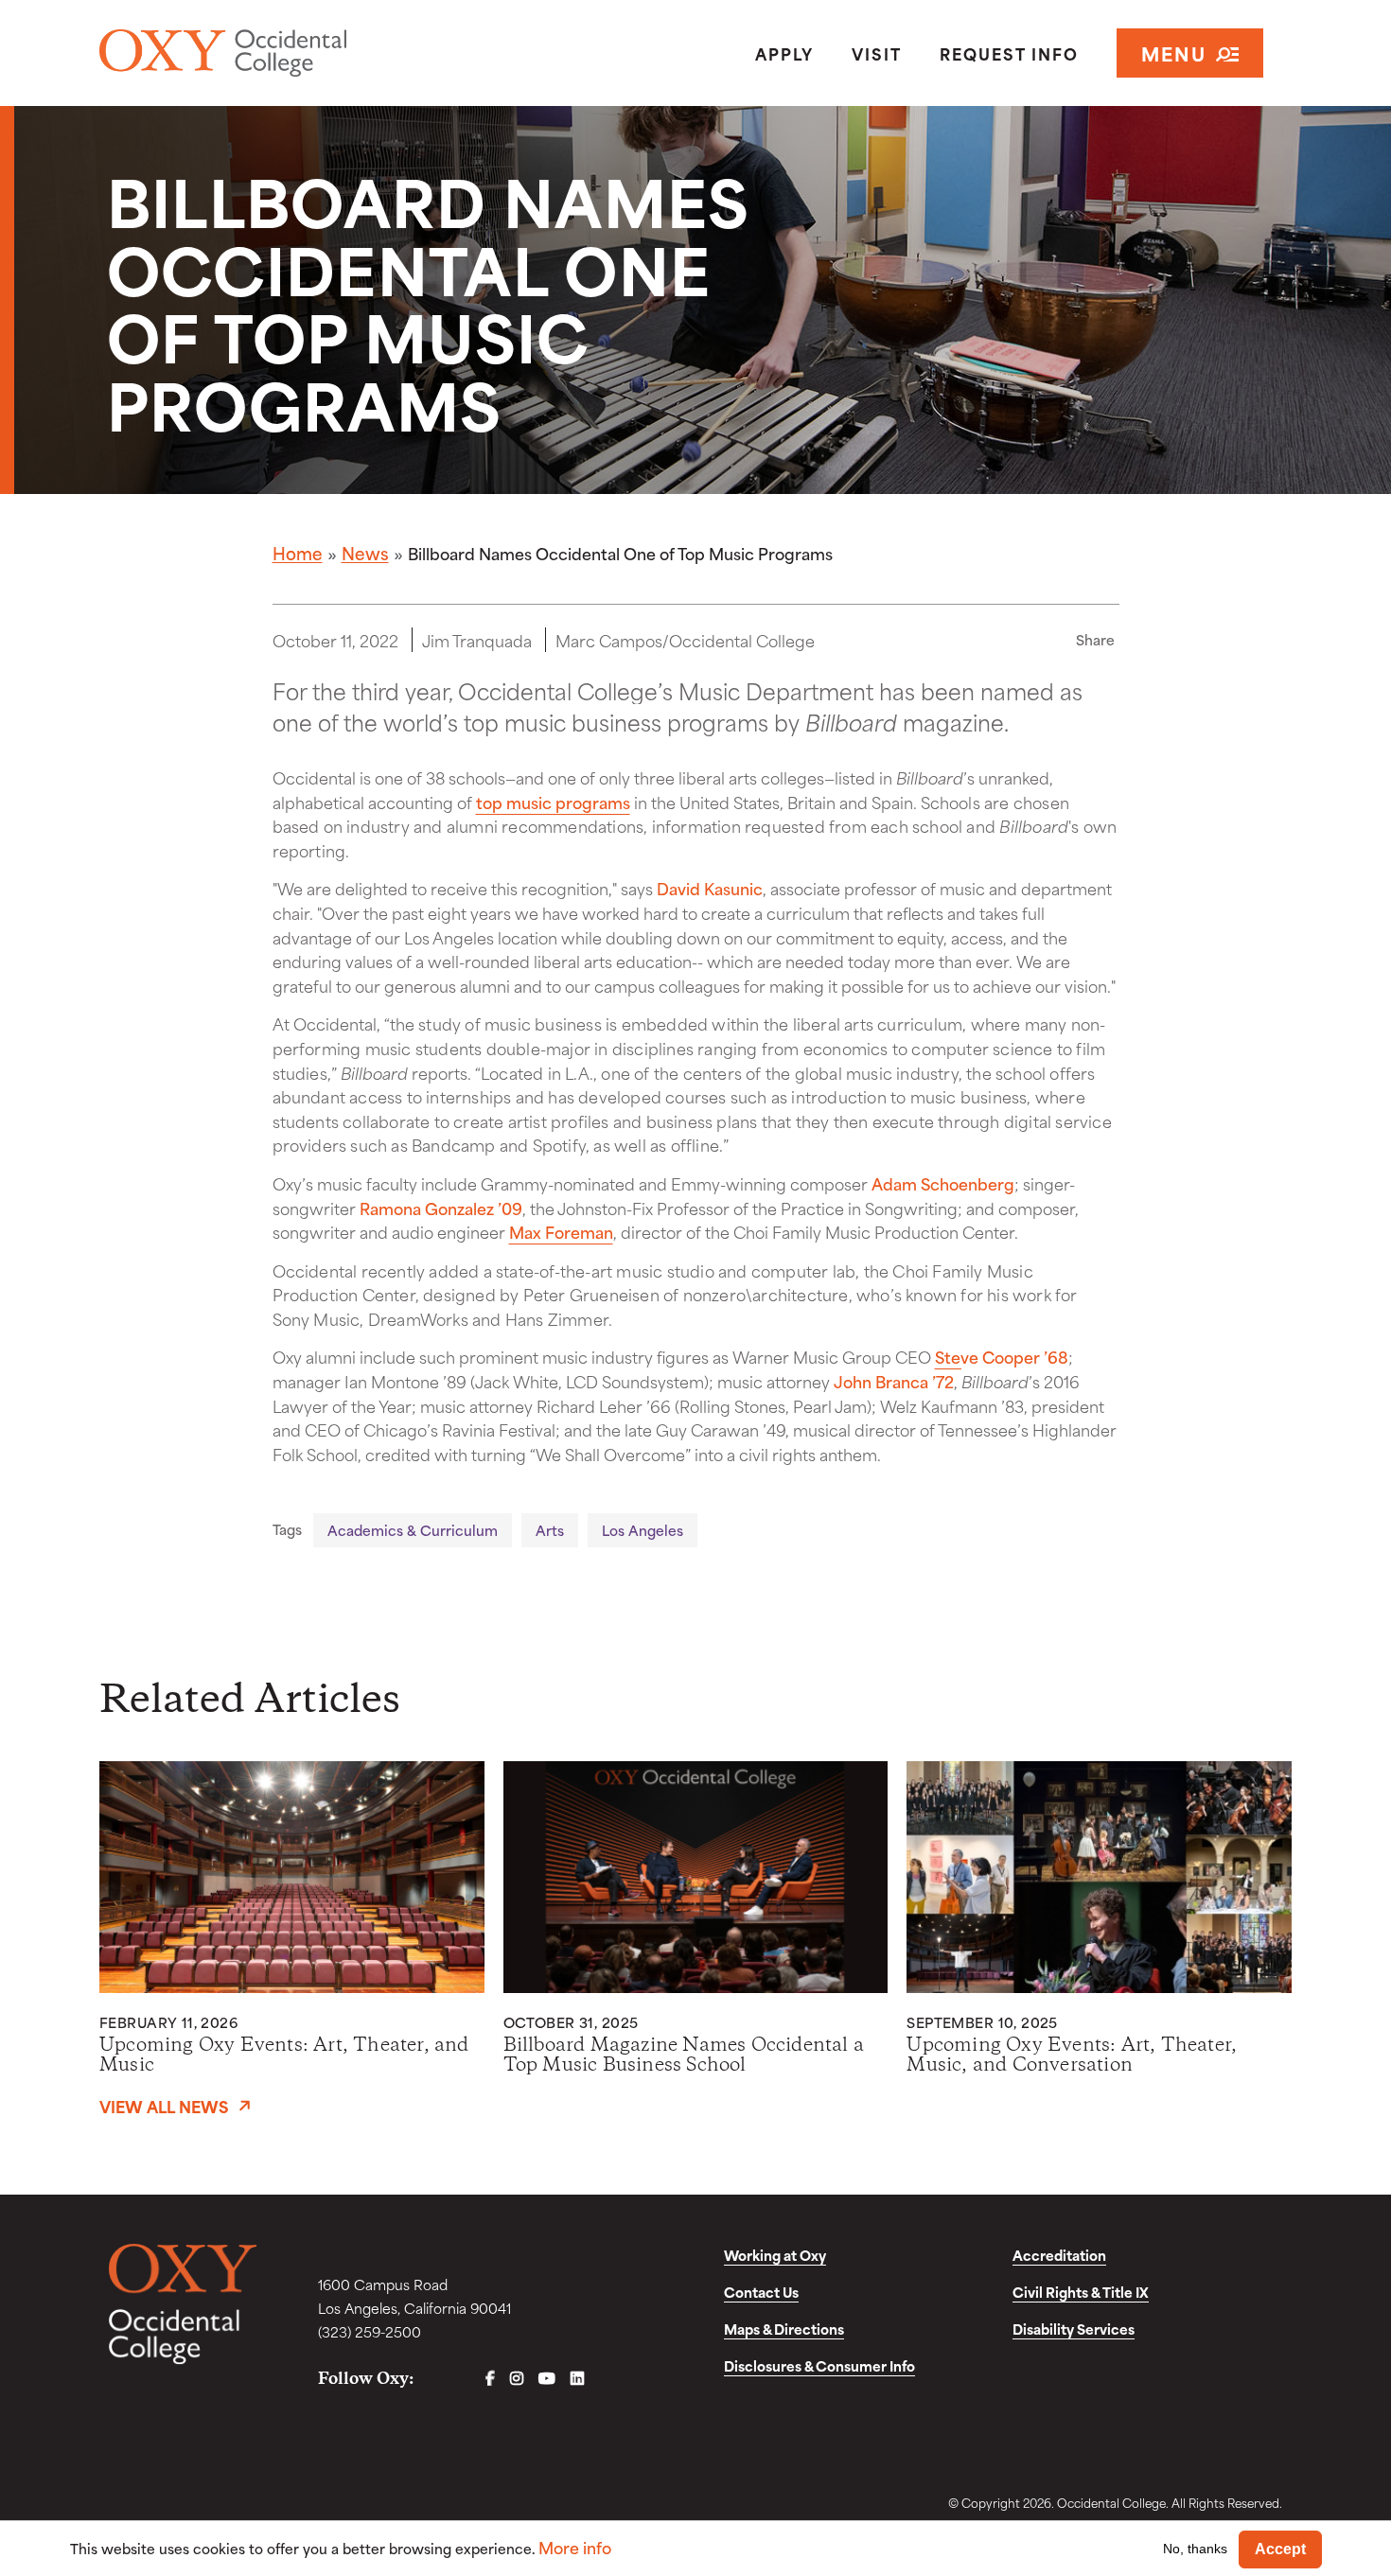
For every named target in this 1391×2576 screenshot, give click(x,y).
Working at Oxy (775, 2255)
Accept (1280, 2549)
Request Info (1009, 53)
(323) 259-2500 (370, 2331)
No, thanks (1195, 2549)
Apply (784, 53)
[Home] (292, 53)
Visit (877, 53)
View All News (164, 2106)
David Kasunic (710, 888)
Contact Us (761, 2292)
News (365, 553)
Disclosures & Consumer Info (819, 2365)
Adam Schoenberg (943, 1183)
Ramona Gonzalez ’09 (441, 1208)
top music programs (553, 802)
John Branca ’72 (894, 1381)
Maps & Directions (784, 2329)
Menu (1174, 53)
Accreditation (1059, 2255)
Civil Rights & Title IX (1081, 2292)
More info (575, 2547)
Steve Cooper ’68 (1002, 1356)
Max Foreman (561, 1231)
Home (298, 553)
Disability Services (1074, 2329)
